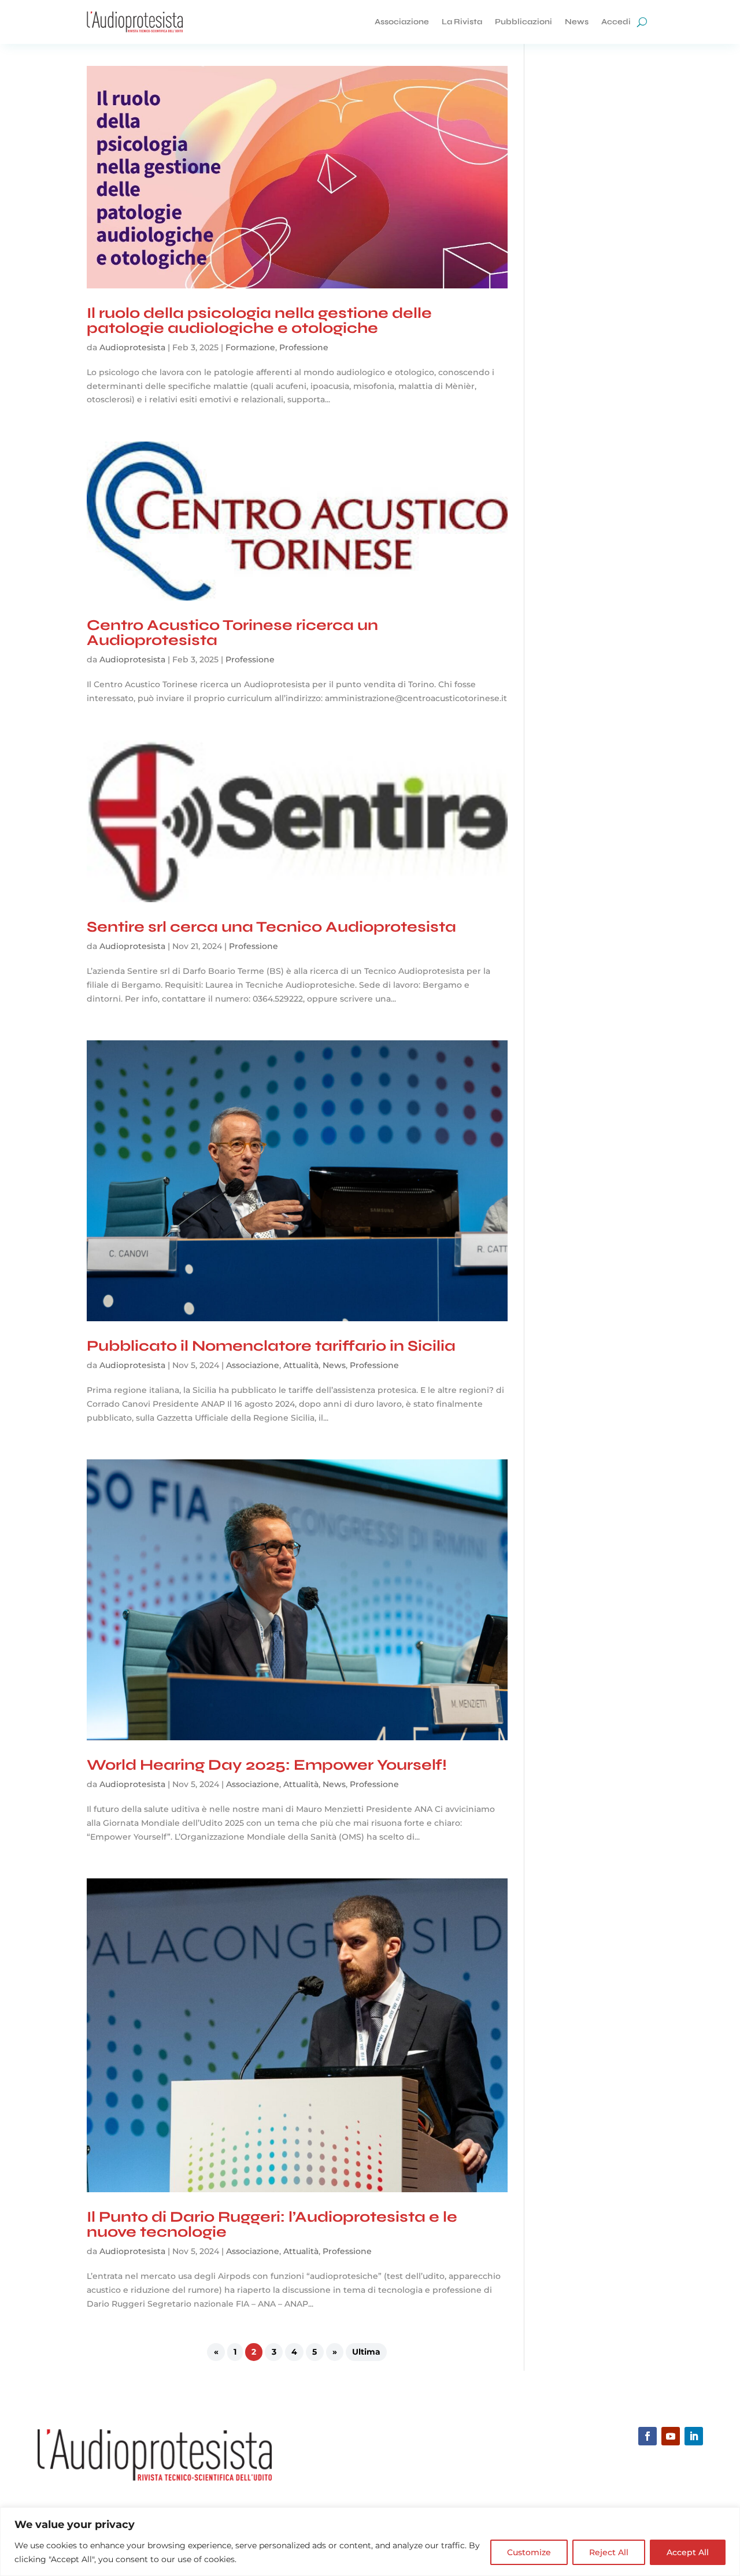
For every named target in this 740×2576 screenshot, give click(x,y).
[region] (370, 2542)
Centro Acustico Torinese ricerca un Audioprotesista (232, 633)
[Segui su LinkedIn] (694, 2436)
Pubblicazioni (523, 22)
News (577, 22)
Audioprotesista (132, 347)
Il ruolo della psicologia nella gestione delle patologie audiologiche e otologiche (259, 320)
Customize (529, 2552)
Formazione (250, 347)
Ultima (366, 2352)
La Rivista (462, 22)
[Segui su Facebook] (647, 2436)
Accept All (688, 2552)
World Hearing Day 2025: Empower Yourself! (267, 1765)
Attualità (301, 1365)
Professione (304, 347)
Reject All (609, 2552)
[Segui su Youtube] (671, 2436)
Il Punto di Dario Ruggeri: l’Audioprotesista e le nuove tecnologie (272, 2224)
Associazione (402, 22)
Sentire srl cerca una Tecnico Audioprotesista (271, 927)
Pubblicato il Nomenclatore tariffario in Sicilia (271, 1346)
